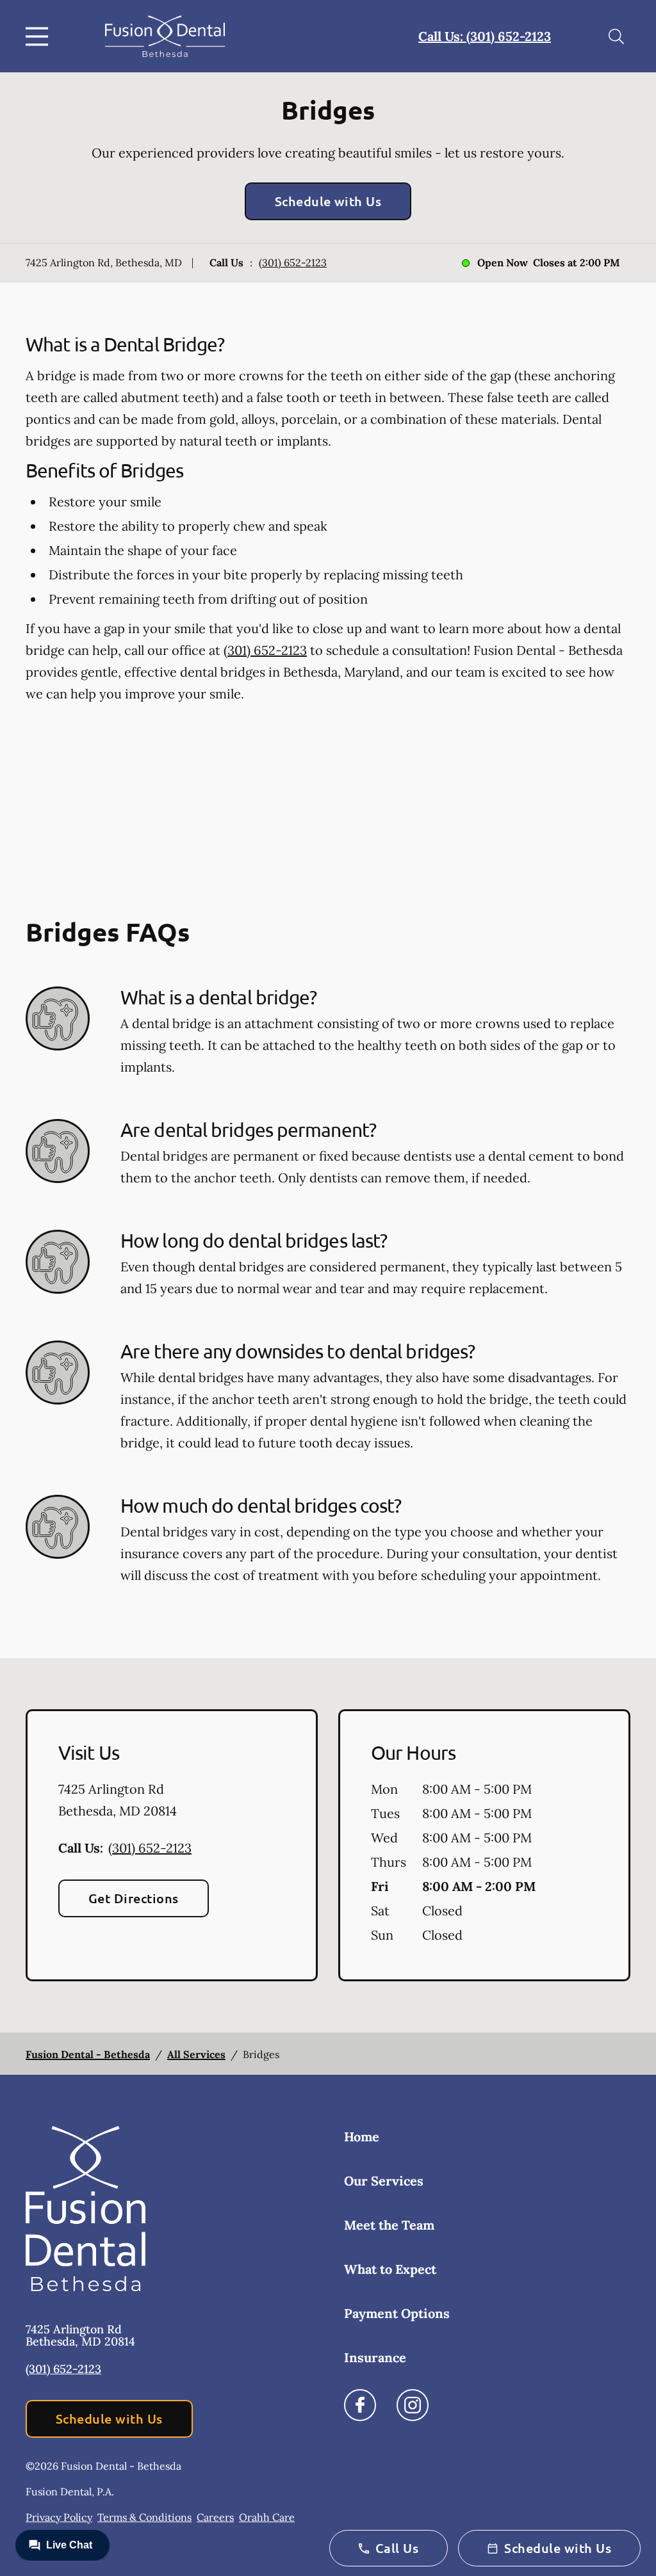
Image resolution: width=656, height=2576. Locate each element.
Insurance (375, 2357)
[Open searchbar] (616, 36)
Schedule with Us (328, 201)
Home (362, 2137)
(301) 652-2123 (293, 262)
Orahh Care (267, 2517)
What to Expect (390, 2269)
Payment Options (397, 2313)
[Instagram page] (413, 2405)
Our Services (384, 2181)
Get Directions (134, 1898)
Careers (215, 2517)
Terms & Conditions (144, 2517)
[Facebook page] (360, 2405)
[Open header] (40, 36)
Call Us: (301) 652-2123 (485, 36)
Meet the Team (389, 2225)
